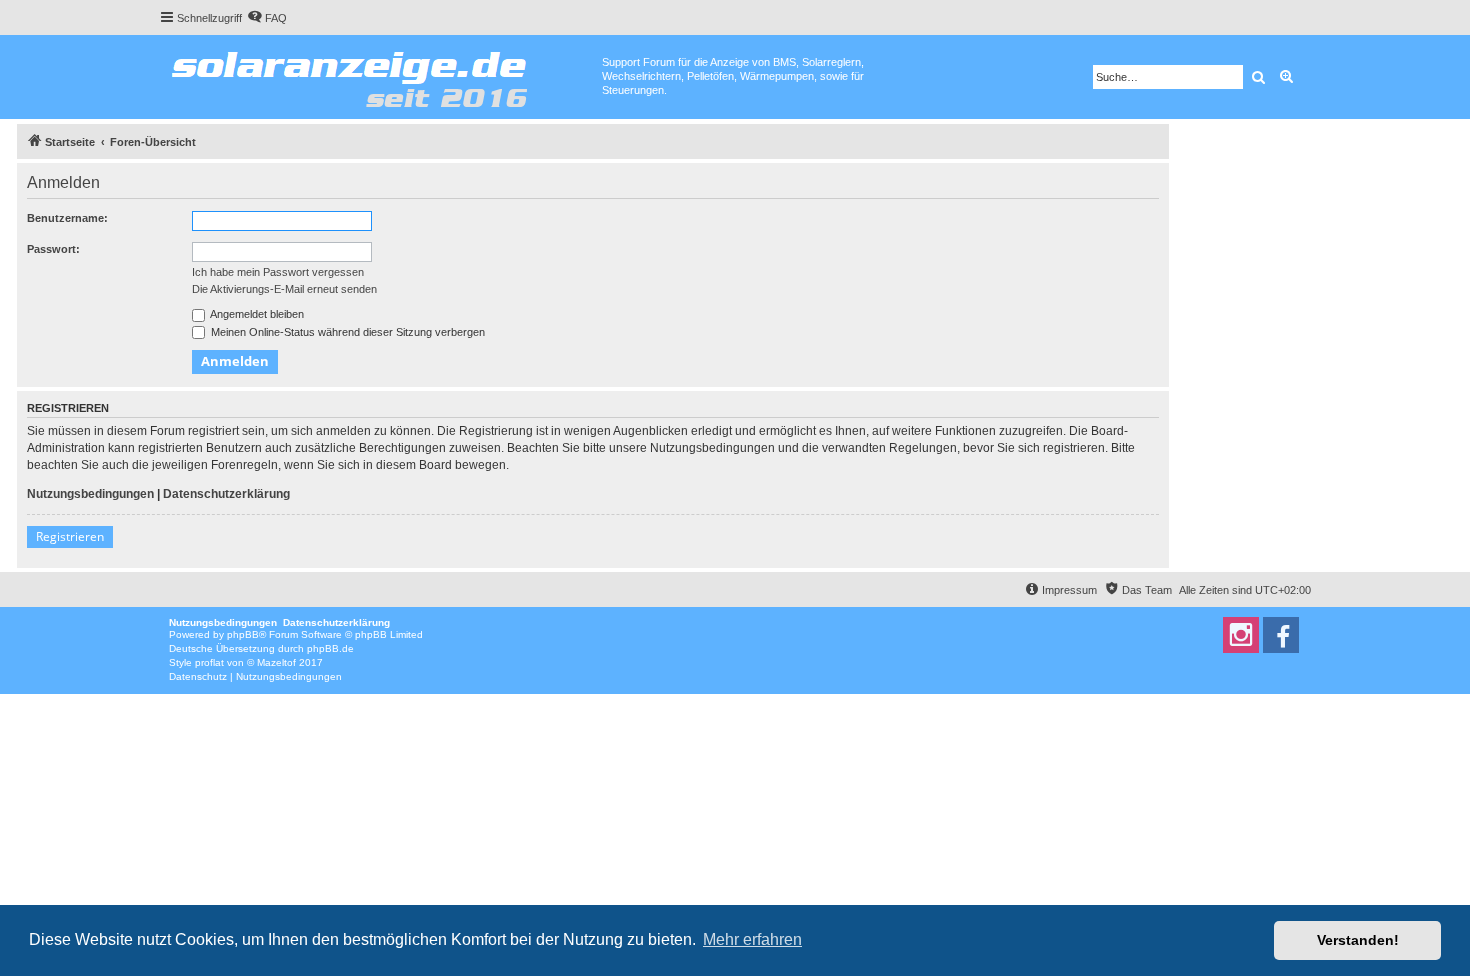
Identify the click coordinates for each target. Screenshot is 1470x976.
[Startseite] (380, 75)
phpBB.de (330, 648)
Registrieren (70, 536)
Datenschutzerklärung (226, 494)
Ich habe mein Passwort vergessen (278, 272)
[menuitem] (267, 18)
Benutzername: (67, 218)
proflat (209, 662)
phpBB (243, 634)
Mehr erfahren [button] (752, 939)
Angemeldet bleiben (256, 314)
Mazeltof (276, 662)
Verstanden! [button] (1358, 940)
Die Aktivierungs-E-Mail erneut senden (284, 289)
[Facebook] (1281, 635)
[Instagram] (1241, 635)
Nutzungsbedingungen (90, 494)
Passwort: (53, 249)
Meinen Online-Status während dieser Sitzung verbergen (346, 332)
